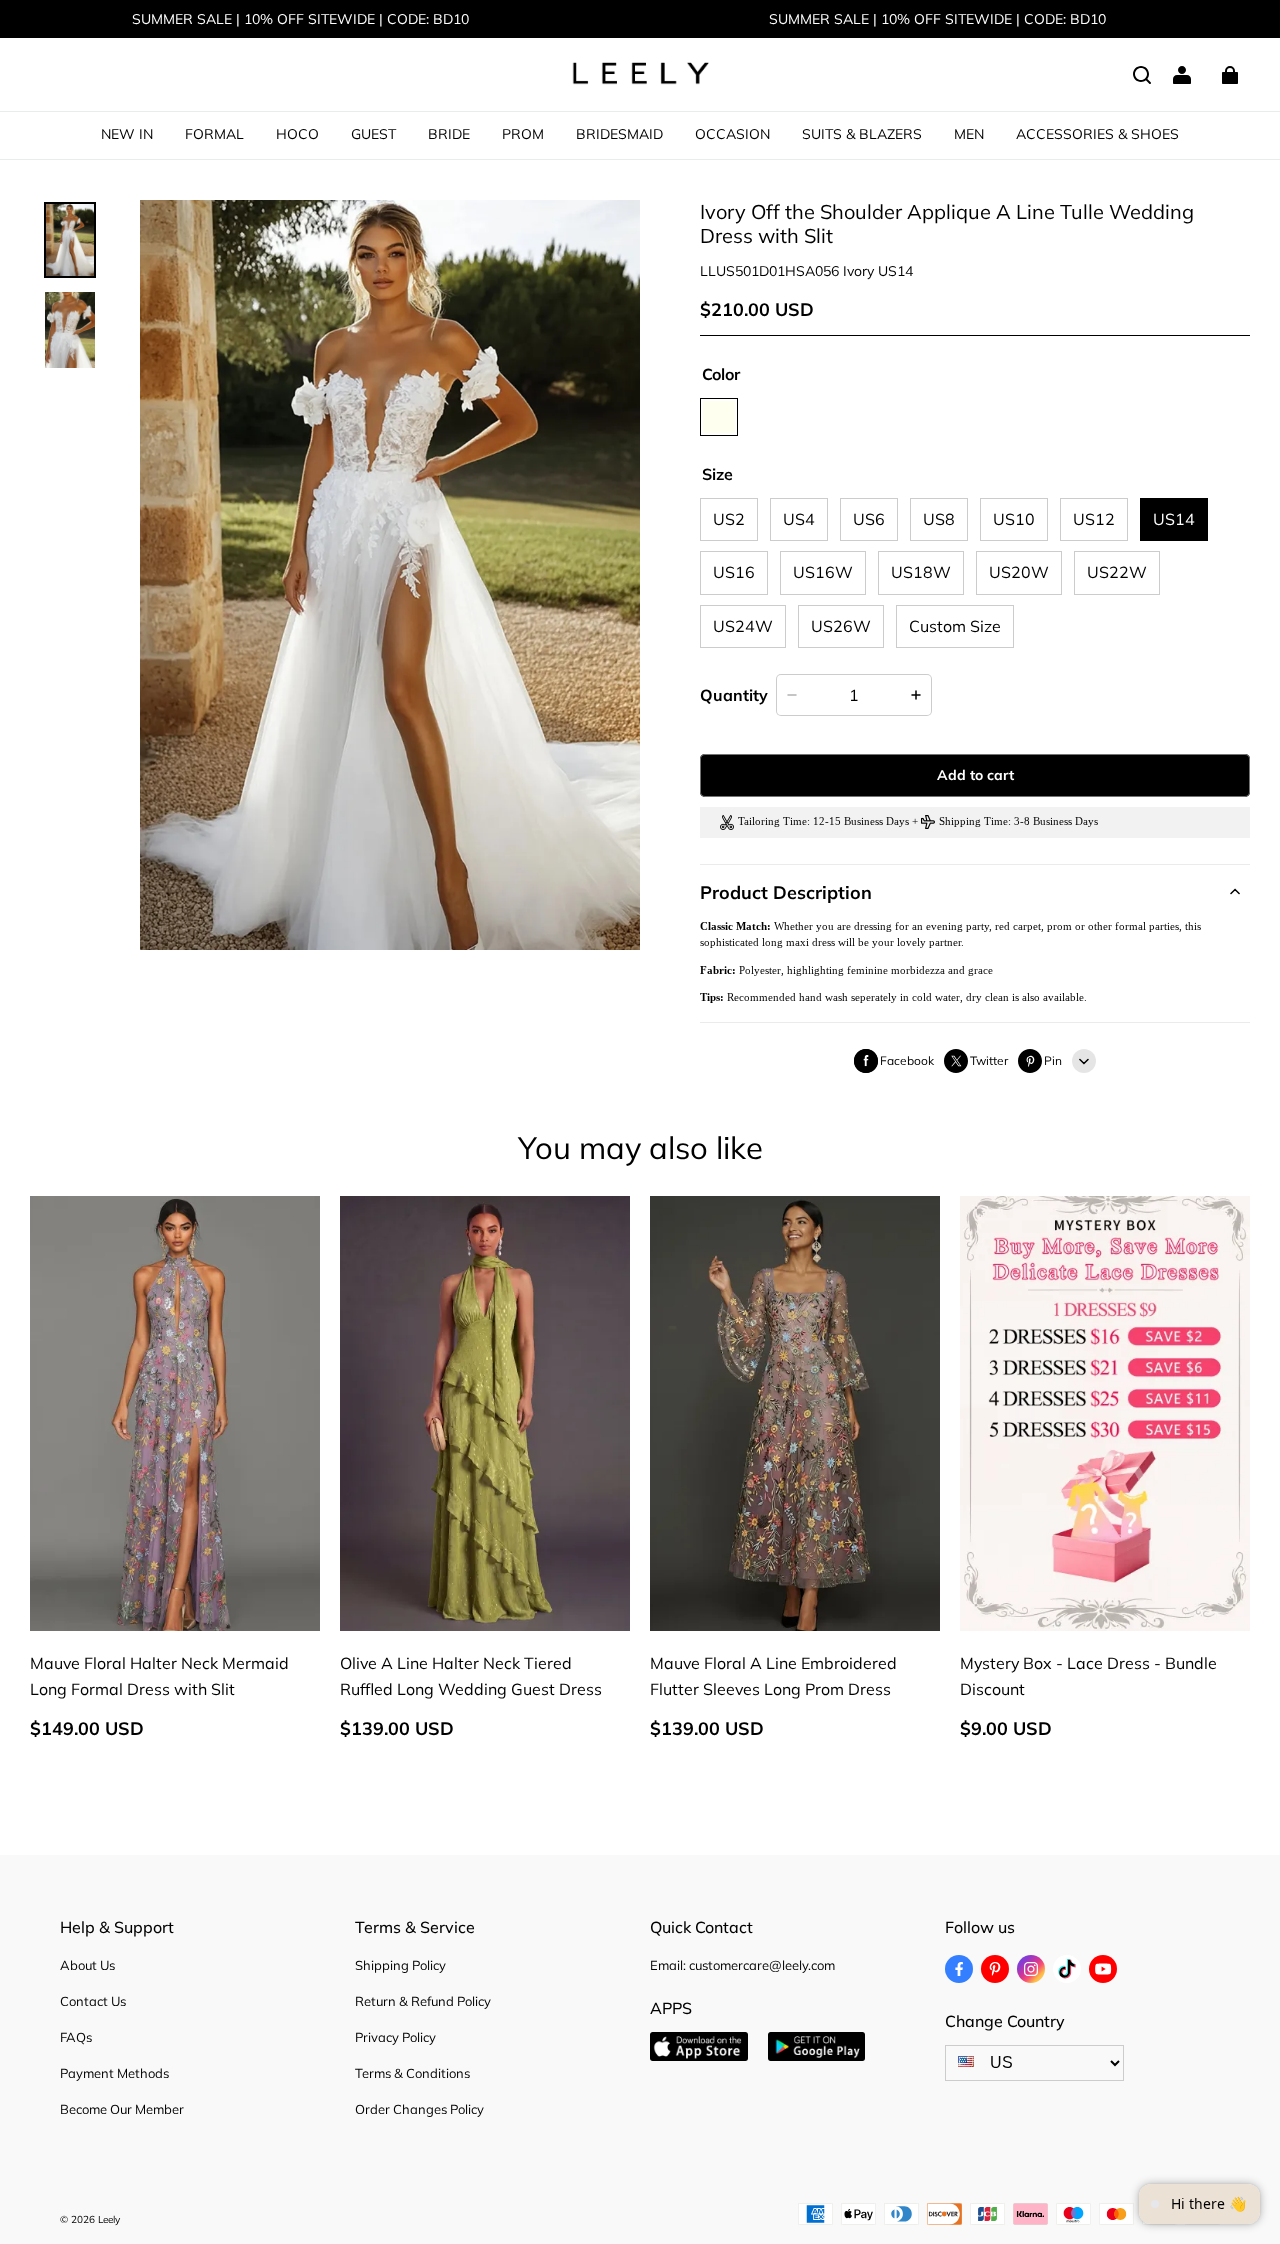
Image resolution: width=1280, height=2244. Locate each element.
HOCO (297, 134)
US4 (799, 519)
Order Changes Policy (419, 2109)
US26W (841, 626)
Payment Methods (114, 2073)
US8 (939, 519)
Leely (109, 2219)
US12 (1094, 519)
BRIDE (449, 134)
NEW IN (127, 134)
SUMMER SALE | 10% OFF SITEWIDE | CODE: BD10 (300, 19)
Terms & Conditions (412, 2073)
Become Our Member (122, 2109)
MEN (969, 134)
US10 (1014, 519)
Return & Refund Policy (423, 2001)
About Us (87, 1965)
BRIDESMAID (619, 134)
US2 (729, 519)
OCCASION (732, 134)
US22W (1117, 572)
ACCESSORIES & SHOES (1097, 134)
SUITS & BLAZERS (862, 134)
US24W (743, 626)
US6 (869, 519)
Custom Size (955, 626)
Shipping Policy (400, 1965)
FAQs (76, 2037)
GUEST (373, 134)
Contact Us (93, 2001)
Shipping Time (973, 821)
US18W (921, 572)
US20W (1019, 572)
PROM (523, 134)
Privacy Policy (395, 2037)
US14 (1174, 519)
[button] (1142, 75)
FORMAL (214, 134)
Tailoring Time (772, 821)
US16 (734, 572)
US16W (823, 572)
